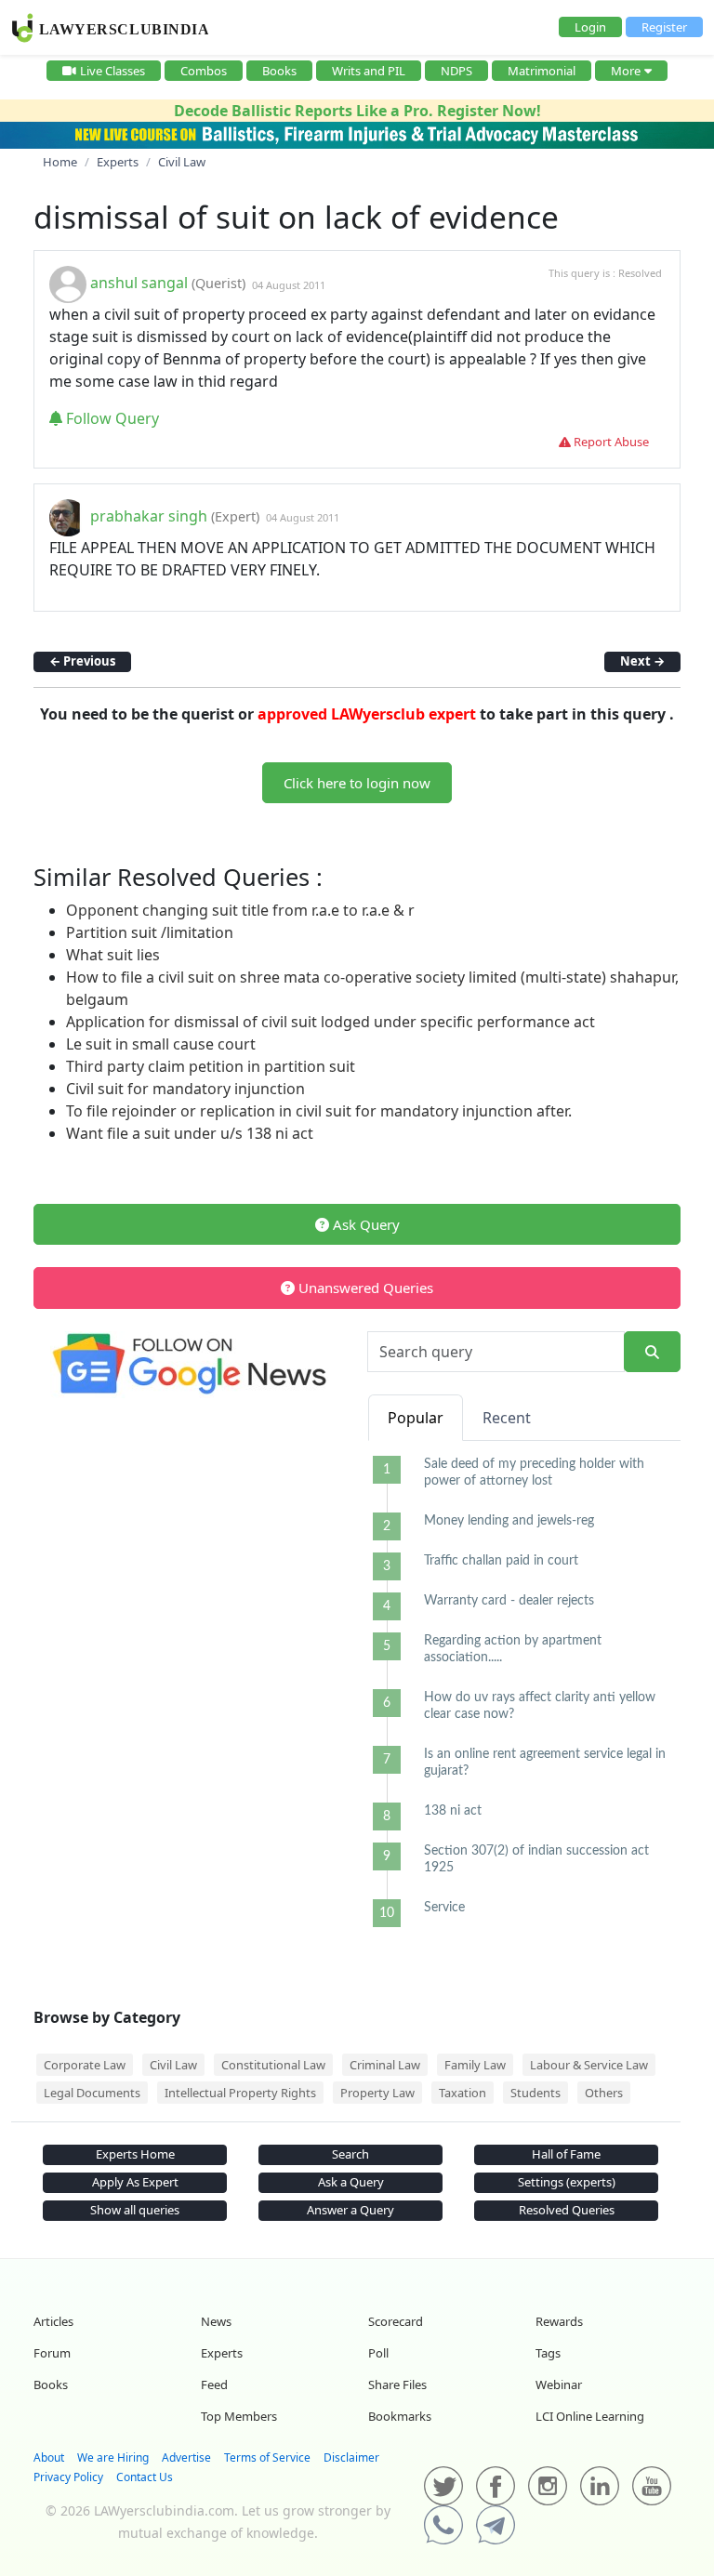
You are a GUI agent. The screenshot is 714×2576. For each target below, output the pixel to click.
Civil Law (173, 2065)
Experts (222, 2353)
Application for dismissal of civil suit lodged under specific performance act (331, 1022)
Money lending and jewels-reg (509, 1521)
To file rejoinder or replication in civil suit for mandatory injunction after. (319, 1111)
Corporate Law (85, 2065)
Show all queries (135, 2210)
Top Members (239, 2416)
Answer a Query (350, 2210)
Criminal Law (385, 2065)
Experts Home (135, 2154)
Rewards (559, 2321)
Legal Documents (92, 2093)
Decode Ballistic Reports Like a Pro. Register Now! (357, 111)
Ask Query (364, 1224)
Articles (53, 2321)
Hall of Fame (566, 2154)
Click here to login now (357, 783)
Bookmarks (400, 2416)
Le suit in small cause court (161, 1044)
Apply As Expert (135, 2182)
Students (535, 2093)
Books (279, 71)
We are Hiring (113, 2457)
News (216, 2321)
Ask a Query (351, 2182)
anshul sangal (139, 284)
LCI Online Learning (590, 2416)
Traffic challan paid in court (501, 1561)
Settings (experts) (567, 2182)
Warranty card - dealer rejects (509, 1601)
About (49, 2457)
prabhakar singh (149, 516)
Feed (214, 2384)
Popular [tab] (416, 1418)
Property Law (377, 2093)
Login (590, 27)
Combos (204, 71)
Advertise (186, 2457)
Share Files (397, 2384)
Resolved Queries (567, 2210)
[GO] (652, 1352)
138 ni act (453, 1811)
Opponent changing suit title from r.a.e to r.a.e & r (240, 910)
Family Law (475, 2065)
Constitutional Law (273, 2065)
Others (604, 2093)
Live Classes (112, 71)
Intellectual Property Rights (240, 2093)
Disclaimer (351, 2457)
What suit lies (113, 955)
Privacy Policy (68, 2477)
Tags (548, 2353)
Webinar (559, 2384)
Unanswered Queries (364, 1288)
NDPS (456, 71)
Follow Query (111, 418)
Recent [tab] (507, 1418)
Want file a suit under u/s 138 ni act (190, 1133)
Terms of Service (267, 2457)
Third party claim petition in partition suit (211, 1066)
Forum (52, 2353)
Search (350, 2154)
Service (444, 1908)
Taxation (463, 2093)
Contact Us (145, 2477)
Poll (378, 2353)
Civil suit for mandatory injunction (185, 1089)
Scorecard (396, 2321)
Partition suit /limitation (150, 932)
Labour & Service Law (589, 2065)
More (626, 71)
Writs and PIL (369, 71)
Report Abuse (610, 442)
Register (664, 27)
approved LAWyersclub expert (367, 714)
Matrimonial (542, 71)
